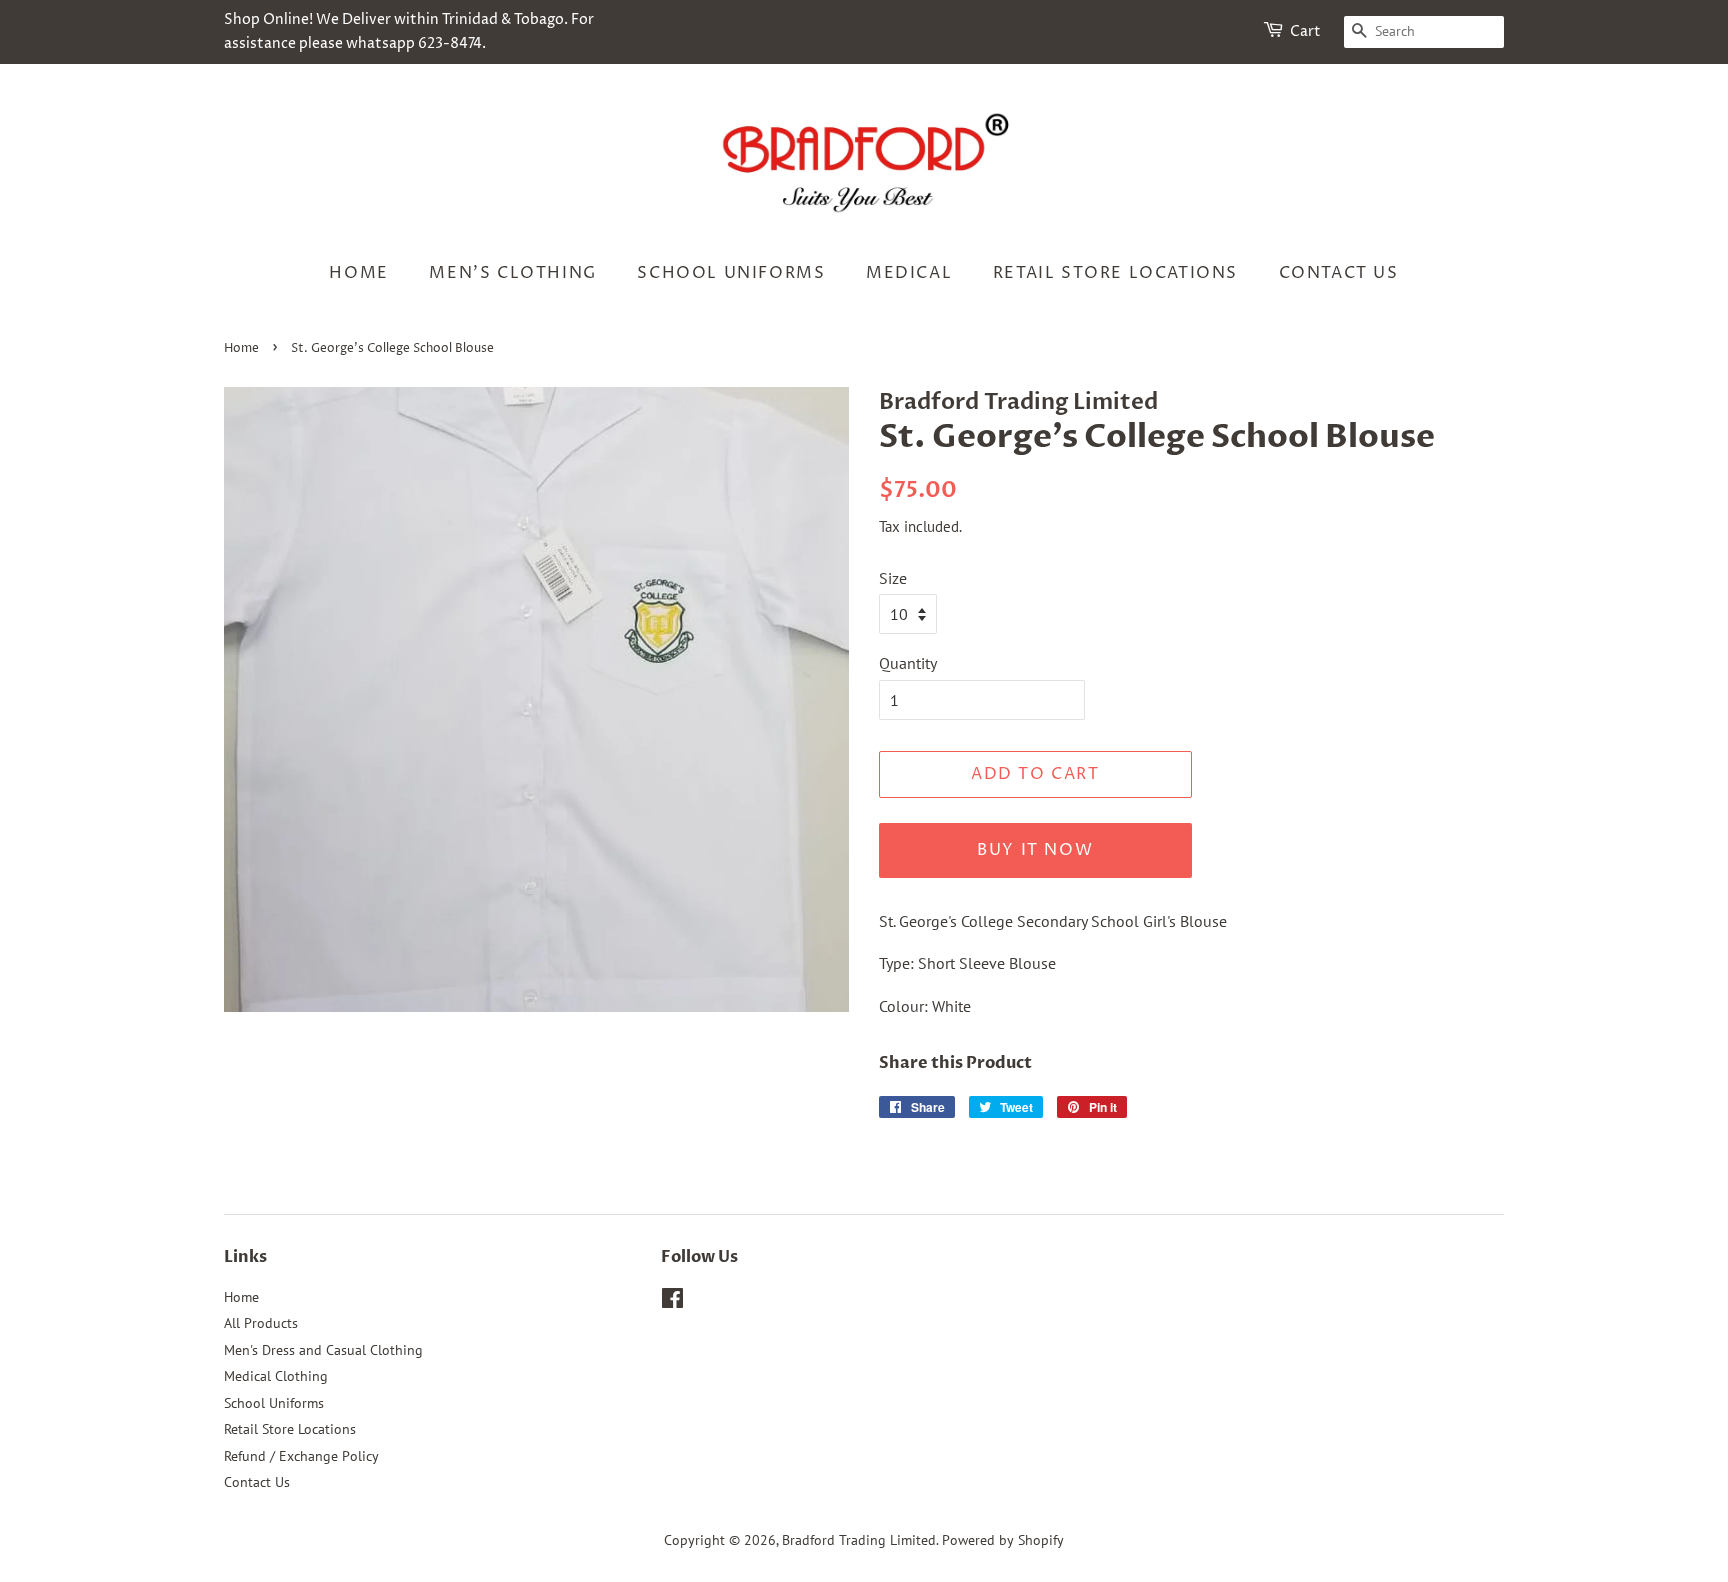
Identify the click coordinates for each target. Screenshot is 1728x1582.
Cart (1305, 31)
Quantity (908, 663)
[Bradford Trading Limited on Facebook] (672, 1302)
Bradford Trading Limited (859, 1540)
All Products (261, 1323)
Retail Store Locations (1115, 273)
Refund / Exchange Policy (301, 1456)
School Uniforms (731, 273)
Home (358, 273)
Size (893, 578)
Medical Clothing (276, 1376)
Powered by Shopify (1003, 1540)
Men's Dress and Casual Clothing (323, 1350)
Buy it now (1035, 850)
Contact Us (1339, 273)
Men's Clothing (512, 273)
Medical (909, 273)
